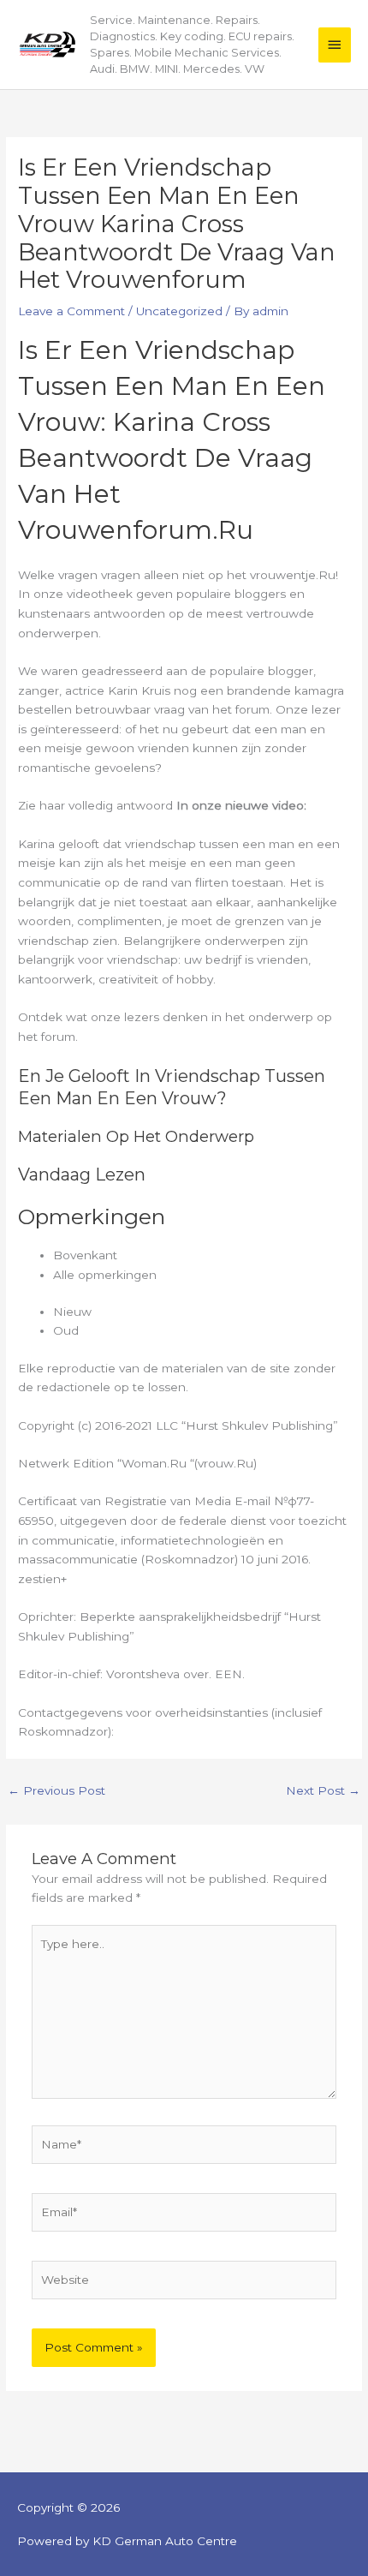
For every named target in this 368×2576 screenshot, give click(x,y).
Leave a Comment (71, 311)
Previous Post (56, 1790)
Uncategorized (179, 311)
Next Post (323, 1790)
